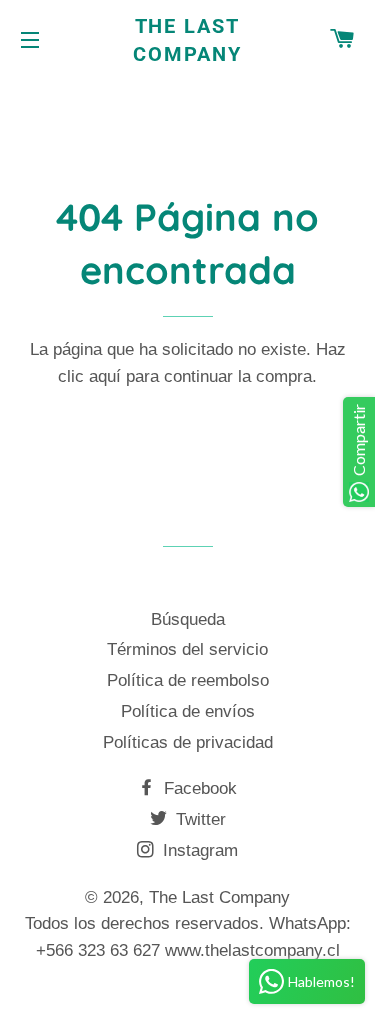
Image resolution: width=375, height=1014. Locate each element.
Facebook (198, 788)
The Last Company (187, 40)
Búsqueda (188, 619)
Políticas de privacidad (188, 742)
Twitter (198, 819)
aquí (105, 376)
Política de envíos (188, 711)
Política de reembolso (188, 680)
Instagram (198, 850)
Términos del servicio (187, 649)
